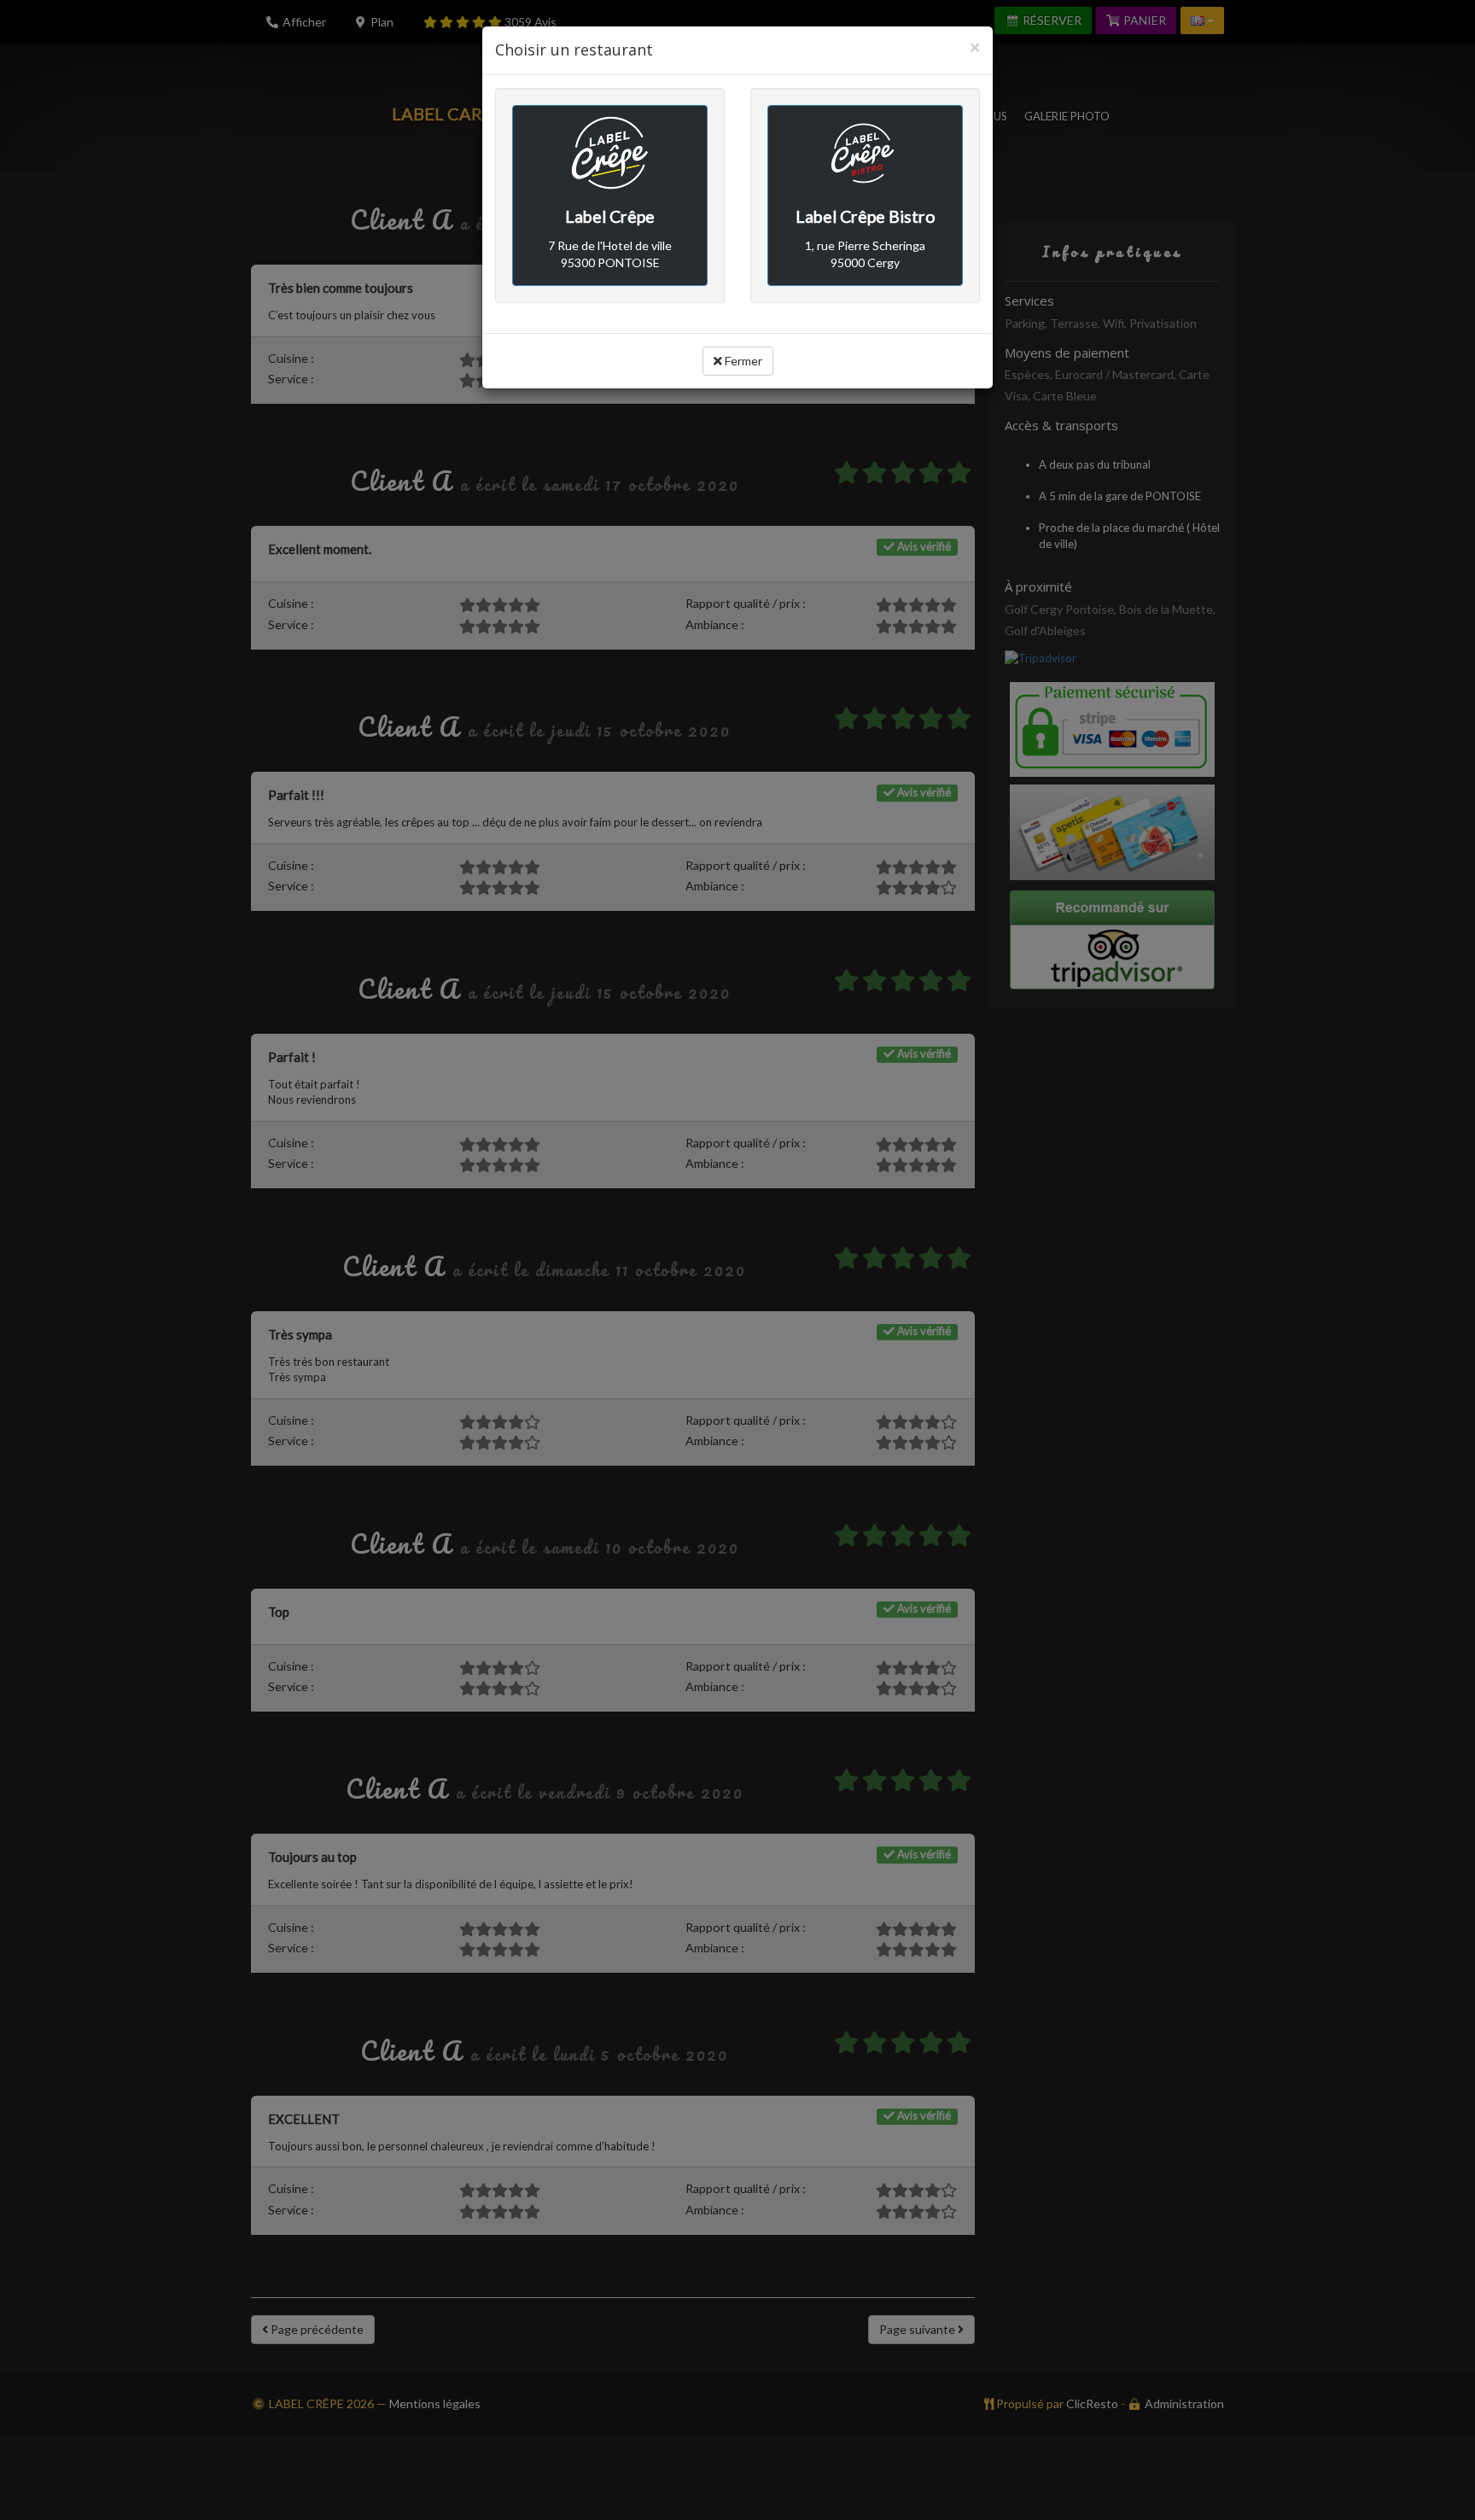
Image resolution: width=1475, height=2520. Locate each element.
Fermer (742, 361)
